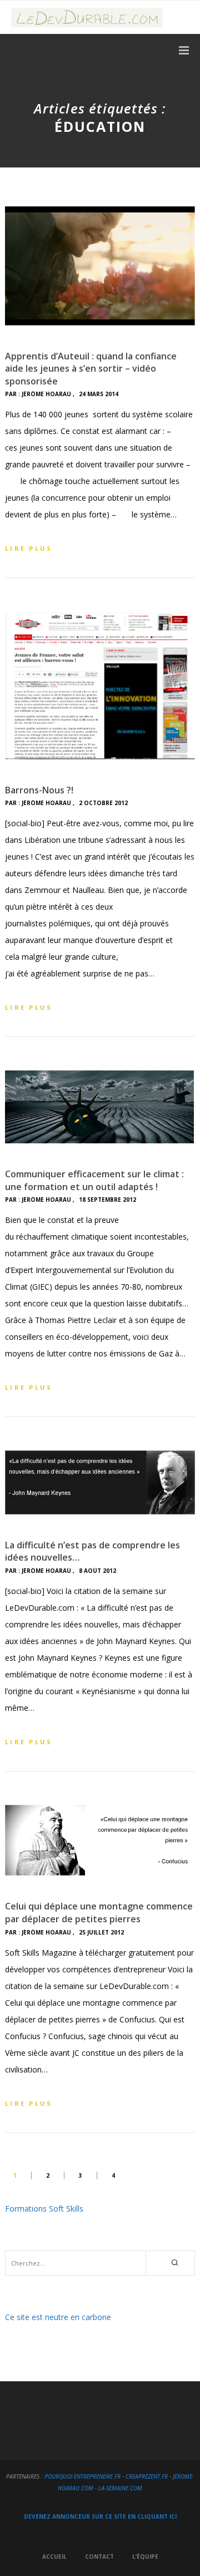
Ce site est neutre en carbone (58, 2317)
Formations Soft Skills (44, 2209)
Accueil (54, 2557)
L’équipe (145, 2557)
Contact (99, 2557)
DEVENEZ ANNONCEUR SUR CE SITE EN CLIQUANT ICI (100, 2516)
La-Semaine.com (120, 2488)
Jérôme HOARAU (46, 394)
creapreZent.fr (147, 2476)
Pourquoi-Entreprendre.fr (82, 2476)
